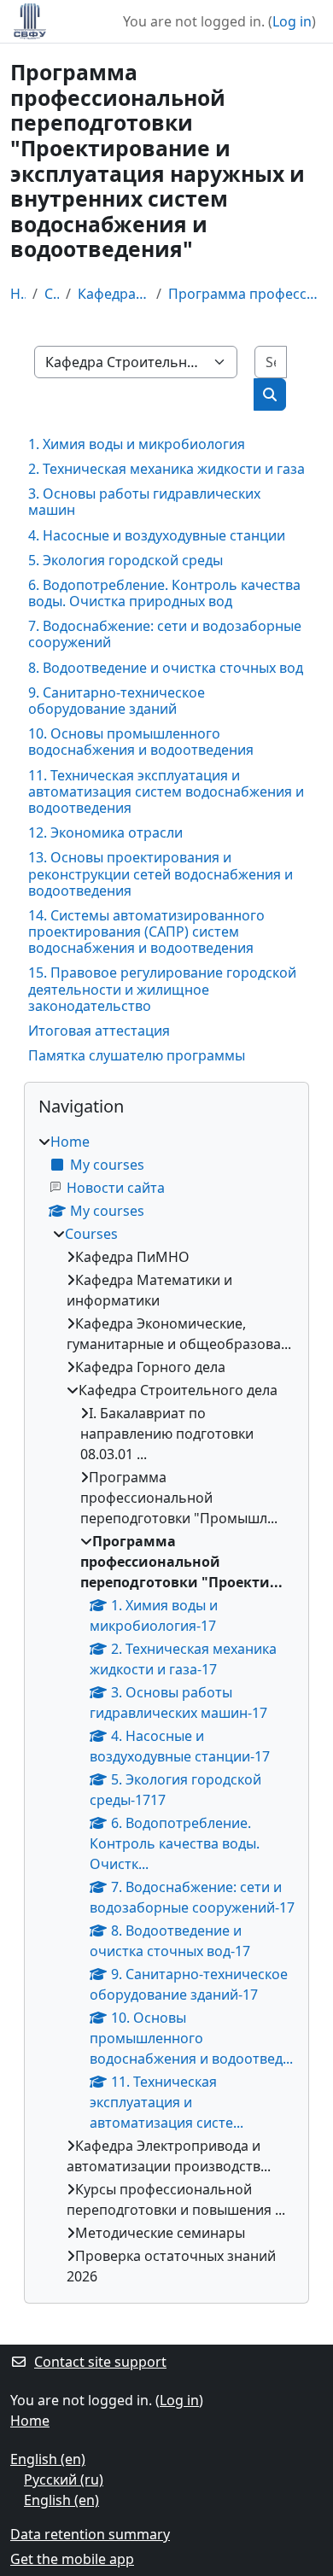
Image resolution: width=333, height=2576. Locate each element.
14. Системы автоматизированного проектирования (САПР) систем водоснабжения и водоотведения (146, 932)
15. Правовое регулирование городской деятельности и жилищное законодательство (162, 989)
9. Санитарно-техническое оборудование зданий (117, 701)
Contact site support (100, 2362)
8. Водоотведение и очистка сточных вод (166, 668)
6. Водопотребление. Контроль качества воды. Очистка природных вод (164, 593)
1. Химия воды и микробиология (137, 444)
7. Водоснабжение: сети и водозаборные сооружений (165, 634)
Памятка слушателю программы (137, 1055)
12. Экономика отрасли (105, 832)
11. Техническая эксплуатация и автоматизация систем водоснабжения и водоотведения (166, 791)
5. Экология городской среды (126, 560)
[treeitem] (166, 1709)
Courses (51, 294)
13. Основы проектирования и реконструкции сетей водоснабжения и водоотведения (161, 873)
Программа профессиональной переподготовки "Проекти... (245, 294)
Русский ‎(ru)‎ (64, 2480)
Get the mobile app (72, 2559)
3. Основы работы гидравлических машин (144, 502)
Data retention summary (90, 2534)
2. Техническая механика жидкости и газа (166, 469)
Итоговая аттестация (99, 1031)
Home (18, 294)
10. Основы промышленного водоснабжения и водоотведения (141, 742)
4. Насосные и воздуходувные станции (157, 535)
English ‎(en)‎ (48, 2459)
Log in (292, 21)
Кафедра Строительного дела (114, 294)
